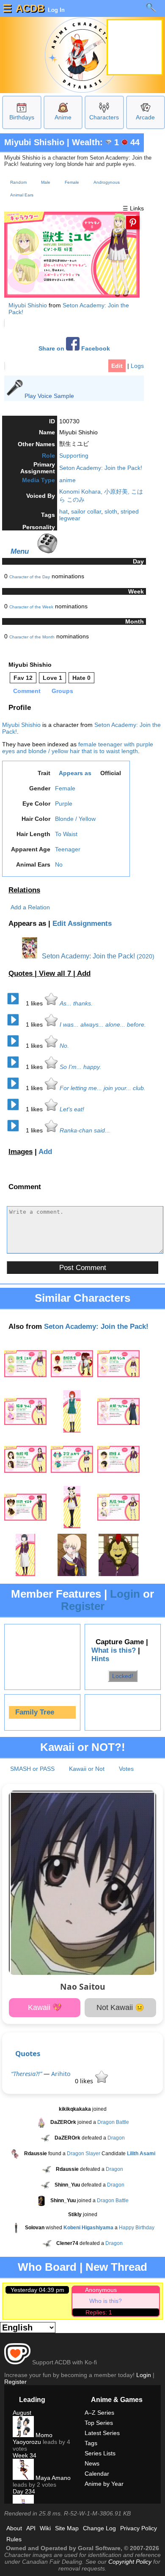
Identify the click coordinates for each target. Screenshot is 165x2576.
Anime (63, 117)
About (14, 2528)
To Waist (66, 834)
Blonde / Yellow (75, 819)
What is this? (114, 1650)
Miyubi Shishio (34, 142)
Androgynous (107, 182)
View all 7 (56, 973)
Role (48, 456)
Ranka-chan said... (85, 1130)
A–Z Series (99, 2413)
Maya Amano (52, 2478)
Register (83, 1606)
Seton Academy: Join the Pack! (101, 468)
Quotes (28, 2053)
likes (35, 1003)
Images (21, 1152)
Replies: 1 (99, 2312)
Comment (27, 691)
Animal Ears (22, 195)
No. (64, 1046)
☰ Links (133, 208)
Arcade (145, 117)
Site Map (67, 2528)
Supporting (74, 456)
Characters (104, 117)
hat (63, 511)
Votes (126, 1769)
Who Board (47, 2267)
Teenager (68, 849)
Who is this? (106, 2301)
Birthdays (22, 117)
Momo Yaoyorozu (33, 2438)
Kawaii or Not (87, 1769)
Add (84, 973)
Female (72, 182)
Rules (14, 2539)
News (92, 2463)
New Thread (116, 2267)
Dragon (116, 2138)
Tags (91, 2443)
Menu (20, 551)
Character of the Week (31, 607)
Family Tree (35, 1712)
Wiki (45, 2528)
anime (67, 480)
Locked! (123, 1676)
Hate (81, 678)
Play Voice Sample (49, 396)
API (31, 2528)
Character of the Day (30, 577)
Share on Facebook (74, 349)
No (59, 864)
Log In (55, 10)
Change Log (99, 2528)
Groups (62, 691)
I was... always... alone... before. (103, 1024)
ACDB (30, 8)
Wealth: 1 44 (106, 142)
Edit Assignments (82, 924)
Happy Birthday (137, 2228)
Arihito (61, 2074)
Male (46, 182)
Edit (117, 366)
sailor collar (86, 511)
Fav (23, 678)
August (22, 2413)
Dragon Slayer (84, 2154)
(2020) (146, 956)
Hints (100, 1659)
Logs (137, 366)
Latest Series (102, 2433)
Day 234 (24, 2491)
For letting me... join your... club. (103, 1088)
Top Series (99, 2423)
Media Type (38, 480)
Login (125, 1594)
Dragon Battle (113, 2122)
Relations (24, 890)
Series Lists (100, 2453)
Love (52, 678)
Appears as (75, 773)
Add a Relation (30, 907)
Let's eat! (72, 1109)
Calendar (97, 2474)
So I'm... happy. (80, 1067)
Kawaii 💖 (45, 2007)
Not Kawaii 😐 (120, 2007)
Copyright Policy (130, 2562)
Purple (64, 803)
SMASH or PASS (32, 1769)
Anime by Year (104, 2484)
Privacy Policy (139, 2528)
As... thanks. (76, 1003)
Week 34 (25, 2455)
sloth (111, 511)
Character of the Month (32, 637)
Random (18, 182)
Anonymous (101, 2290)
